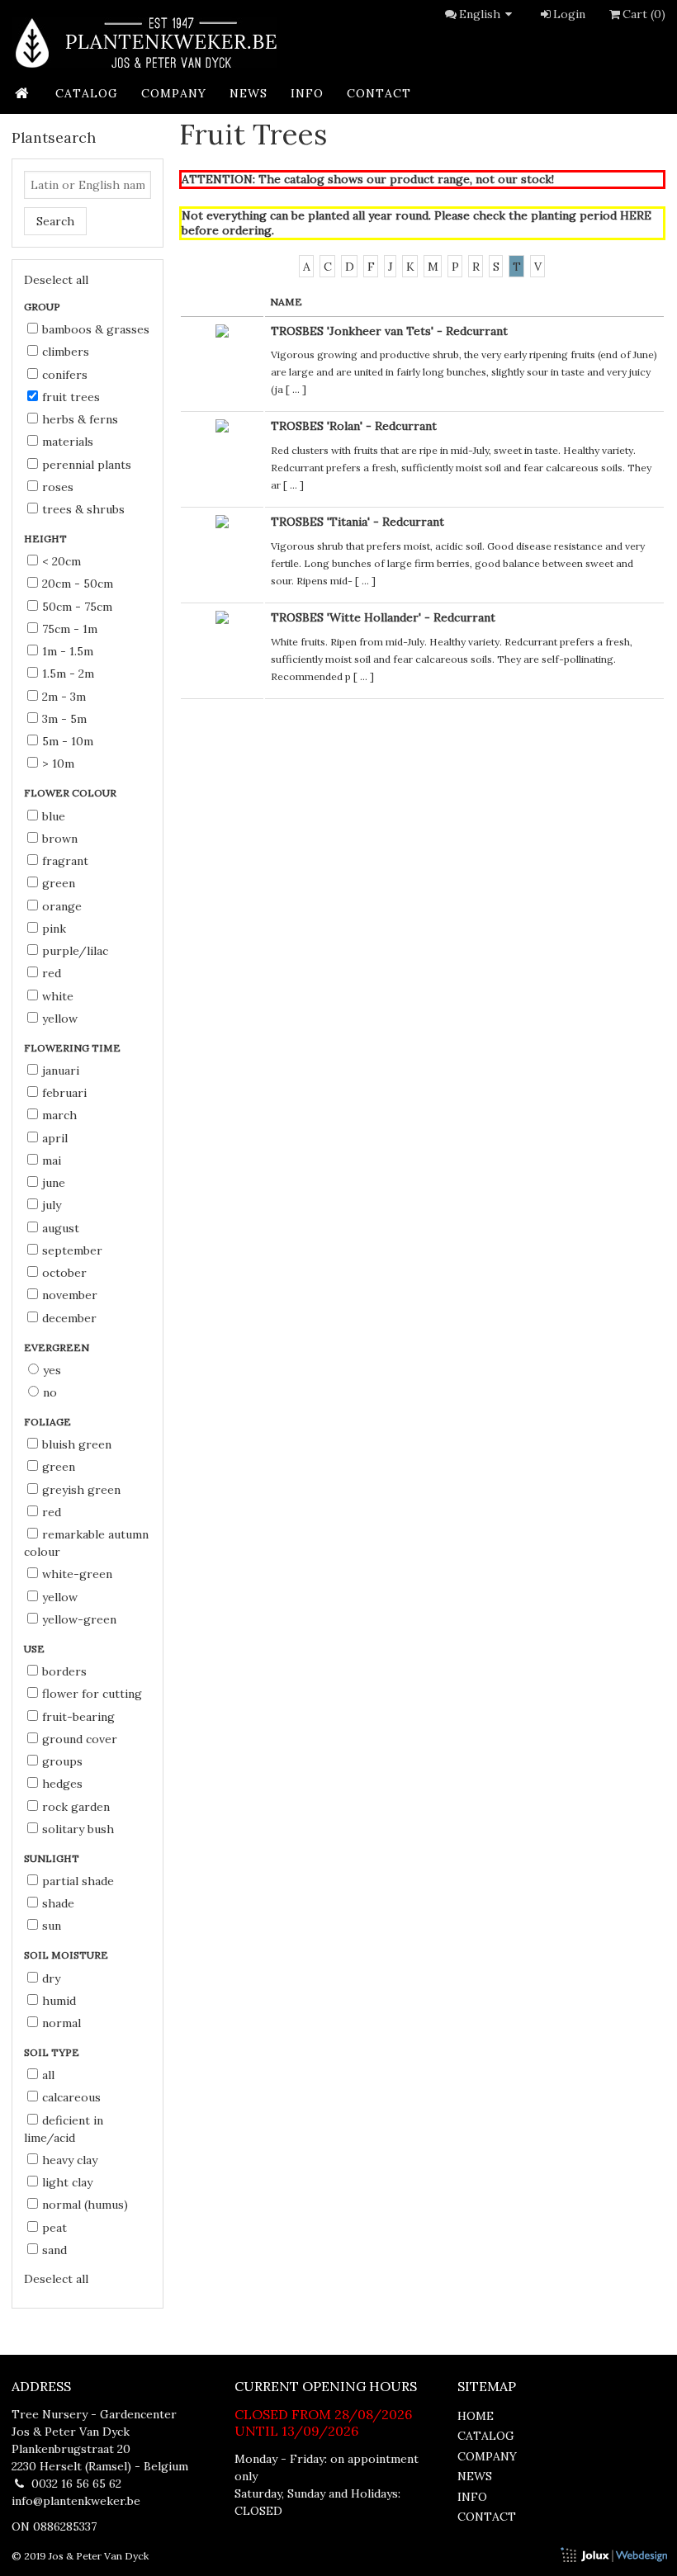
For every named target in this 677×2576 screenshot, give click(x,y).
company (174, 93)
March (59, 1115)
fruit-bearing (78, 1717)
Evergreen (58, 1347)
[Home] (144, 43)
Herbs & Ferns (80, 419)
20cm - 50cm (78, 584)
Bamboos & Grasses (96, 329)
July (52, 1205)
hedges (62, 1784)
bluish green (77, 1444)
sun (52, 1926)
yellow (60, 1019)
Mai (52, 1160)
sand (54, 2250)
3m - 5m (64, 719)
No (50, 1392)
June (54, 1183)
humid (59, 2001)
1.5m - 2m (68, 674)
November (70, 1295)
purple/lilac (75, 951)
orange (62, 906)
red (52, 973)
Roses (58, 487)
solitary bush (78, 1829)
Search (55, 221)
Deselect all (56, 280)
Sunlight (53, 1858)
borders (64, 1671)
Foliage (49, 1422)
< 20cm (62, 561)
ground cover (80, 1739)
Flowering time (73, 1048)
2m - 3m (64, 697)
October (64, 1273)
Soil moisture (67, 1955)
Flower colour (71, 793)
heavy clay (70, 2160)
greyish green (81, 1490)
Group (43, 307)
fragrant (65, 861)
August (61, 1228)
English (480, 14)
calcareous (71, 2097)
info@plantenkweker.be (76, 2501)
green (59, 883)
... (296, 389)
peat (54, 2228)
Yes (52, 1370)
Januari (61, 1071)
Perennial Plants (87, 465)
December (69, 1318)
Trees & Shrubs (83, 509)
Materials (68, 442)
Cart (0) (644, 14)
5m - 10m (68, 741)
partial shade (78, 1881)
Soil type (53, 2052)
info (307, 93)
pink (54, 929)
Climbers (66, 352)
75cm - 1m (70, 629)
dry (51, 1978)
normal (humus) (85, 2205)
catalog (87, 93)
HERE (636, 215)
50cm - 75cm (77, 607)
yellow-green (79, 1619)
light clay (67, 2182)
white (58, 996)
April (55, 1138)
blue (54, 816)
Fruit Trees (71, 397)
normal (62, 2023)
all (48, 2075)
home (476, 2416)
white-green (77, 1574)
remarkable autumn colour (86, 1543)
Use (36, 1649)
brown (60, 839)
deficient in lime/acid (64, 2129)
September (72, 1250)
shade (58, 1903)
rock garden (76, 1807)
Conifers (65, 375)
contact (379, 93)
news (249, 93)
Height (47, 539)
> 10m (58, 763)
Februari (64, 1093)
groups (62, 1761)
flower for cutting (92, 1694)
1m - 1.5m (68, 651)
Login (569, 14)
